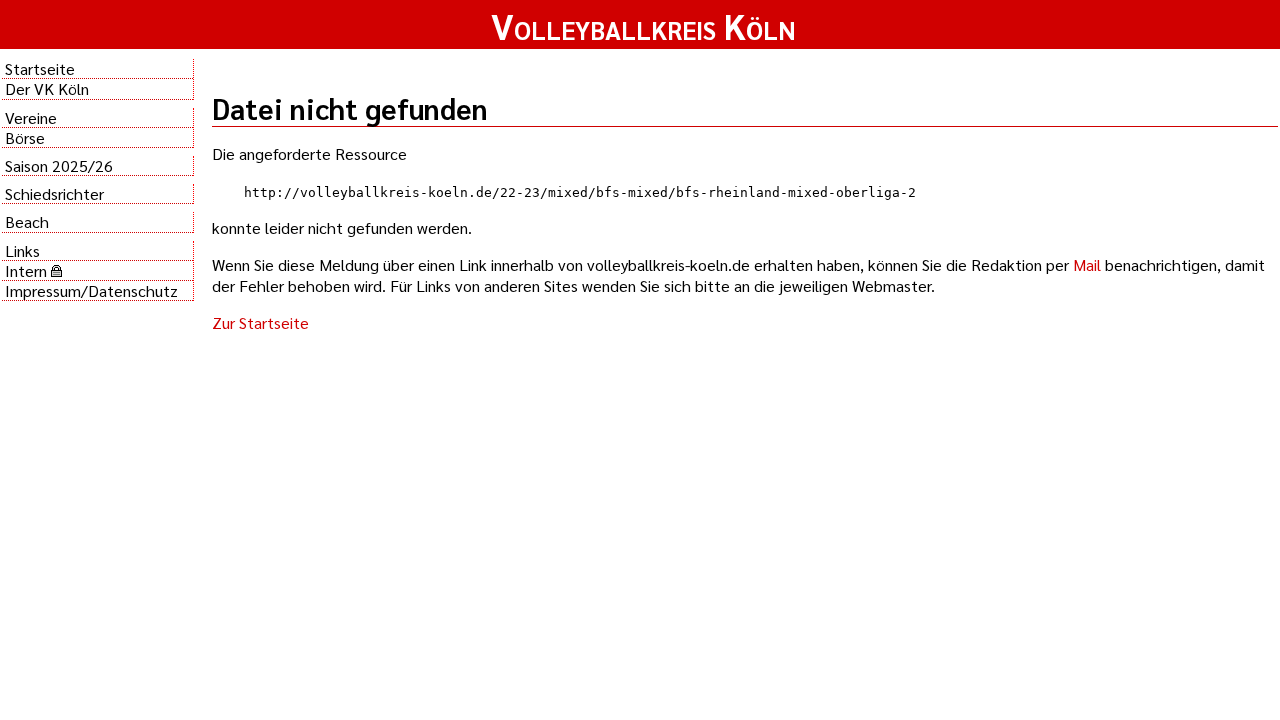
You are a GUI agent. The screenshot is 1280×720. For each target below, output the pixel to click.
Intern (28, 270)
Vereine (31, 117)
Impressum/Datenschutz (91, 290)
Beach (27, 221)
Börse (25, 137)
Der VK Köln (47, 88)
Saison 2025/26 (59, 165)
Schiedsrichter (54, 193)
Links (22, 250)
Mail (1087, 264)
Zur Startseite (260, 322)
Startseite (40, 68)
